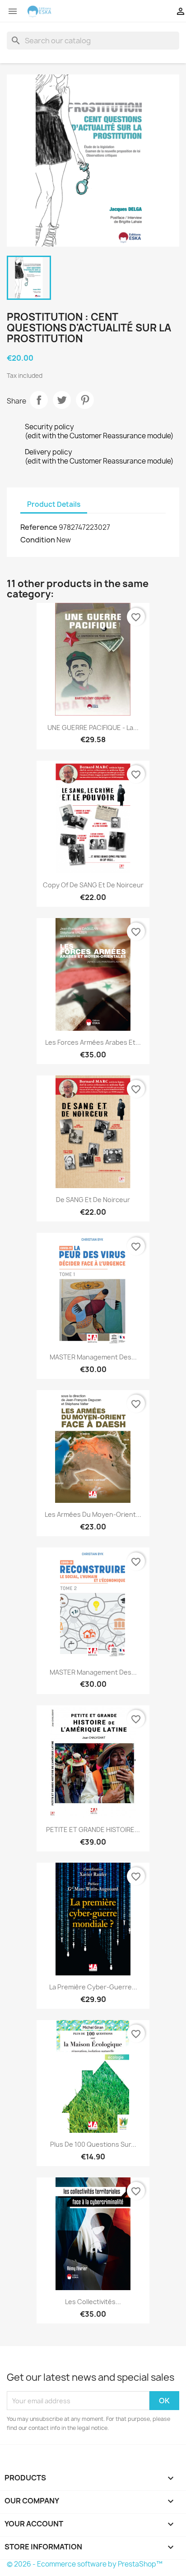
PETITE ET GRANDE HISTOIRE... (93, 1830)
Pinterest (85, 400)
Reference (39, 527)
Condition (38, 540)
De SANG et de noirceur (93, 1200)
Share (39, 400)
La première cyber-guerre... (93, 1987)
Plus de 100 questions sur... (93, 2144)
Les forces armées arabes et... (93, 1042)
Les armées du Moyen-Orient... (93, 1514)
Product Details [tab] (54, 504)
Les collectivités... (93, 2302)
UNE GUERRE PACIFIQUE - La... (93, 728)
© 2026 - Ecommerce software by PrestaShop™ (85, 2564)
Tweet (62, 400)
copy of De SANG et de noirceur (93, 885)
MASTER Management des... (93, 1357)
